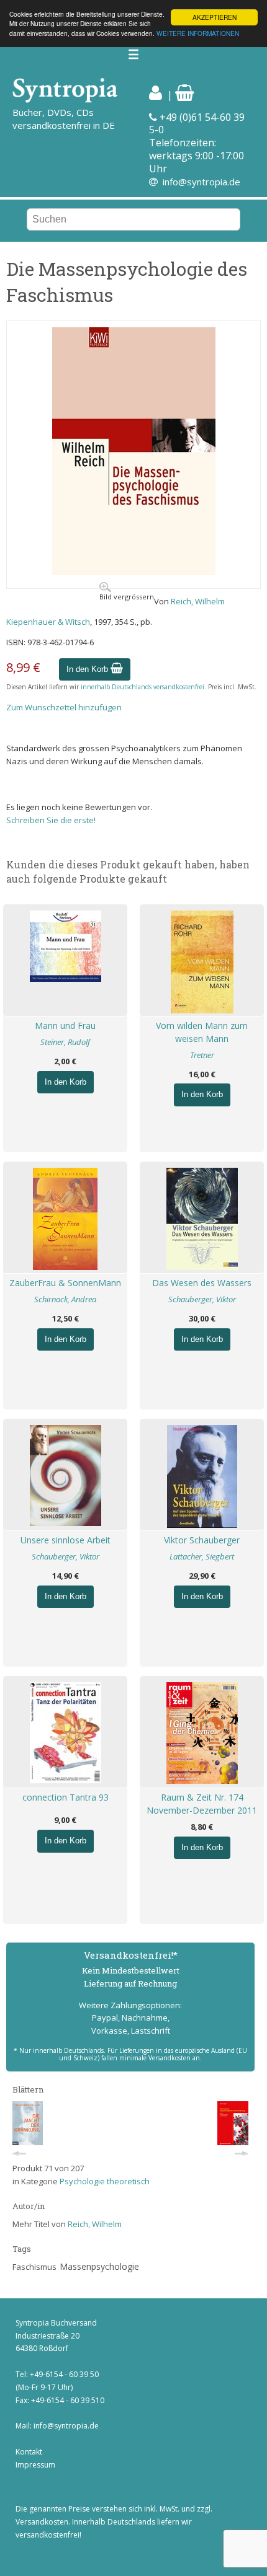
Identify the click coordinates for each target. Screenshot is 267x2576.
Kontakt (29, 2452)
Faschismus (34, 2267)
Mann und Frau (65, 1026)
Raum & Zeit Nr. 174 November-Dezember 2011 (202, 1804)
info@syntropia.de (201, 182)
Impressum (35, 2465)
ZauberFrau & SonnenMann (65, 1283)
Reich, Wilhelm (198, 601)
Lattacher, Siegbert (202, 1556)
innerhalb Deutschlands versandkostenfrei (143, 687)
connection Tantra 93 (66, 1797)
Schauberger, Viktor (202, 1299)
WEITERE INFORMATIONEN (198, 33)
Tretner (202, 1055)
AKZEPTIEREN (215, 17)
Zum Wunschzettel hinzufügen (64, 707)
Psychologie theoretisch (105, 2181)
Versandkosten (42, 2522)
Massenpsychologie (99, 2266)
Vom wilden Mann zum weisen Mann (202, 1032)
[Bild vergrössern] (134, 572)
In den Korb (88, 669)
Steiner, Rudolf (65, 1042)
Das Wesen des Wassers (202, 1283)
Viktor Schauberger (202, 1540)
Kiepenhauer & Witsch (48, 622)
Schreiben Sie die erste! (51, 820)
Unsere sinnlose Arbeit (66, 1540)
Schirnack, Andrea (65, 1299)
